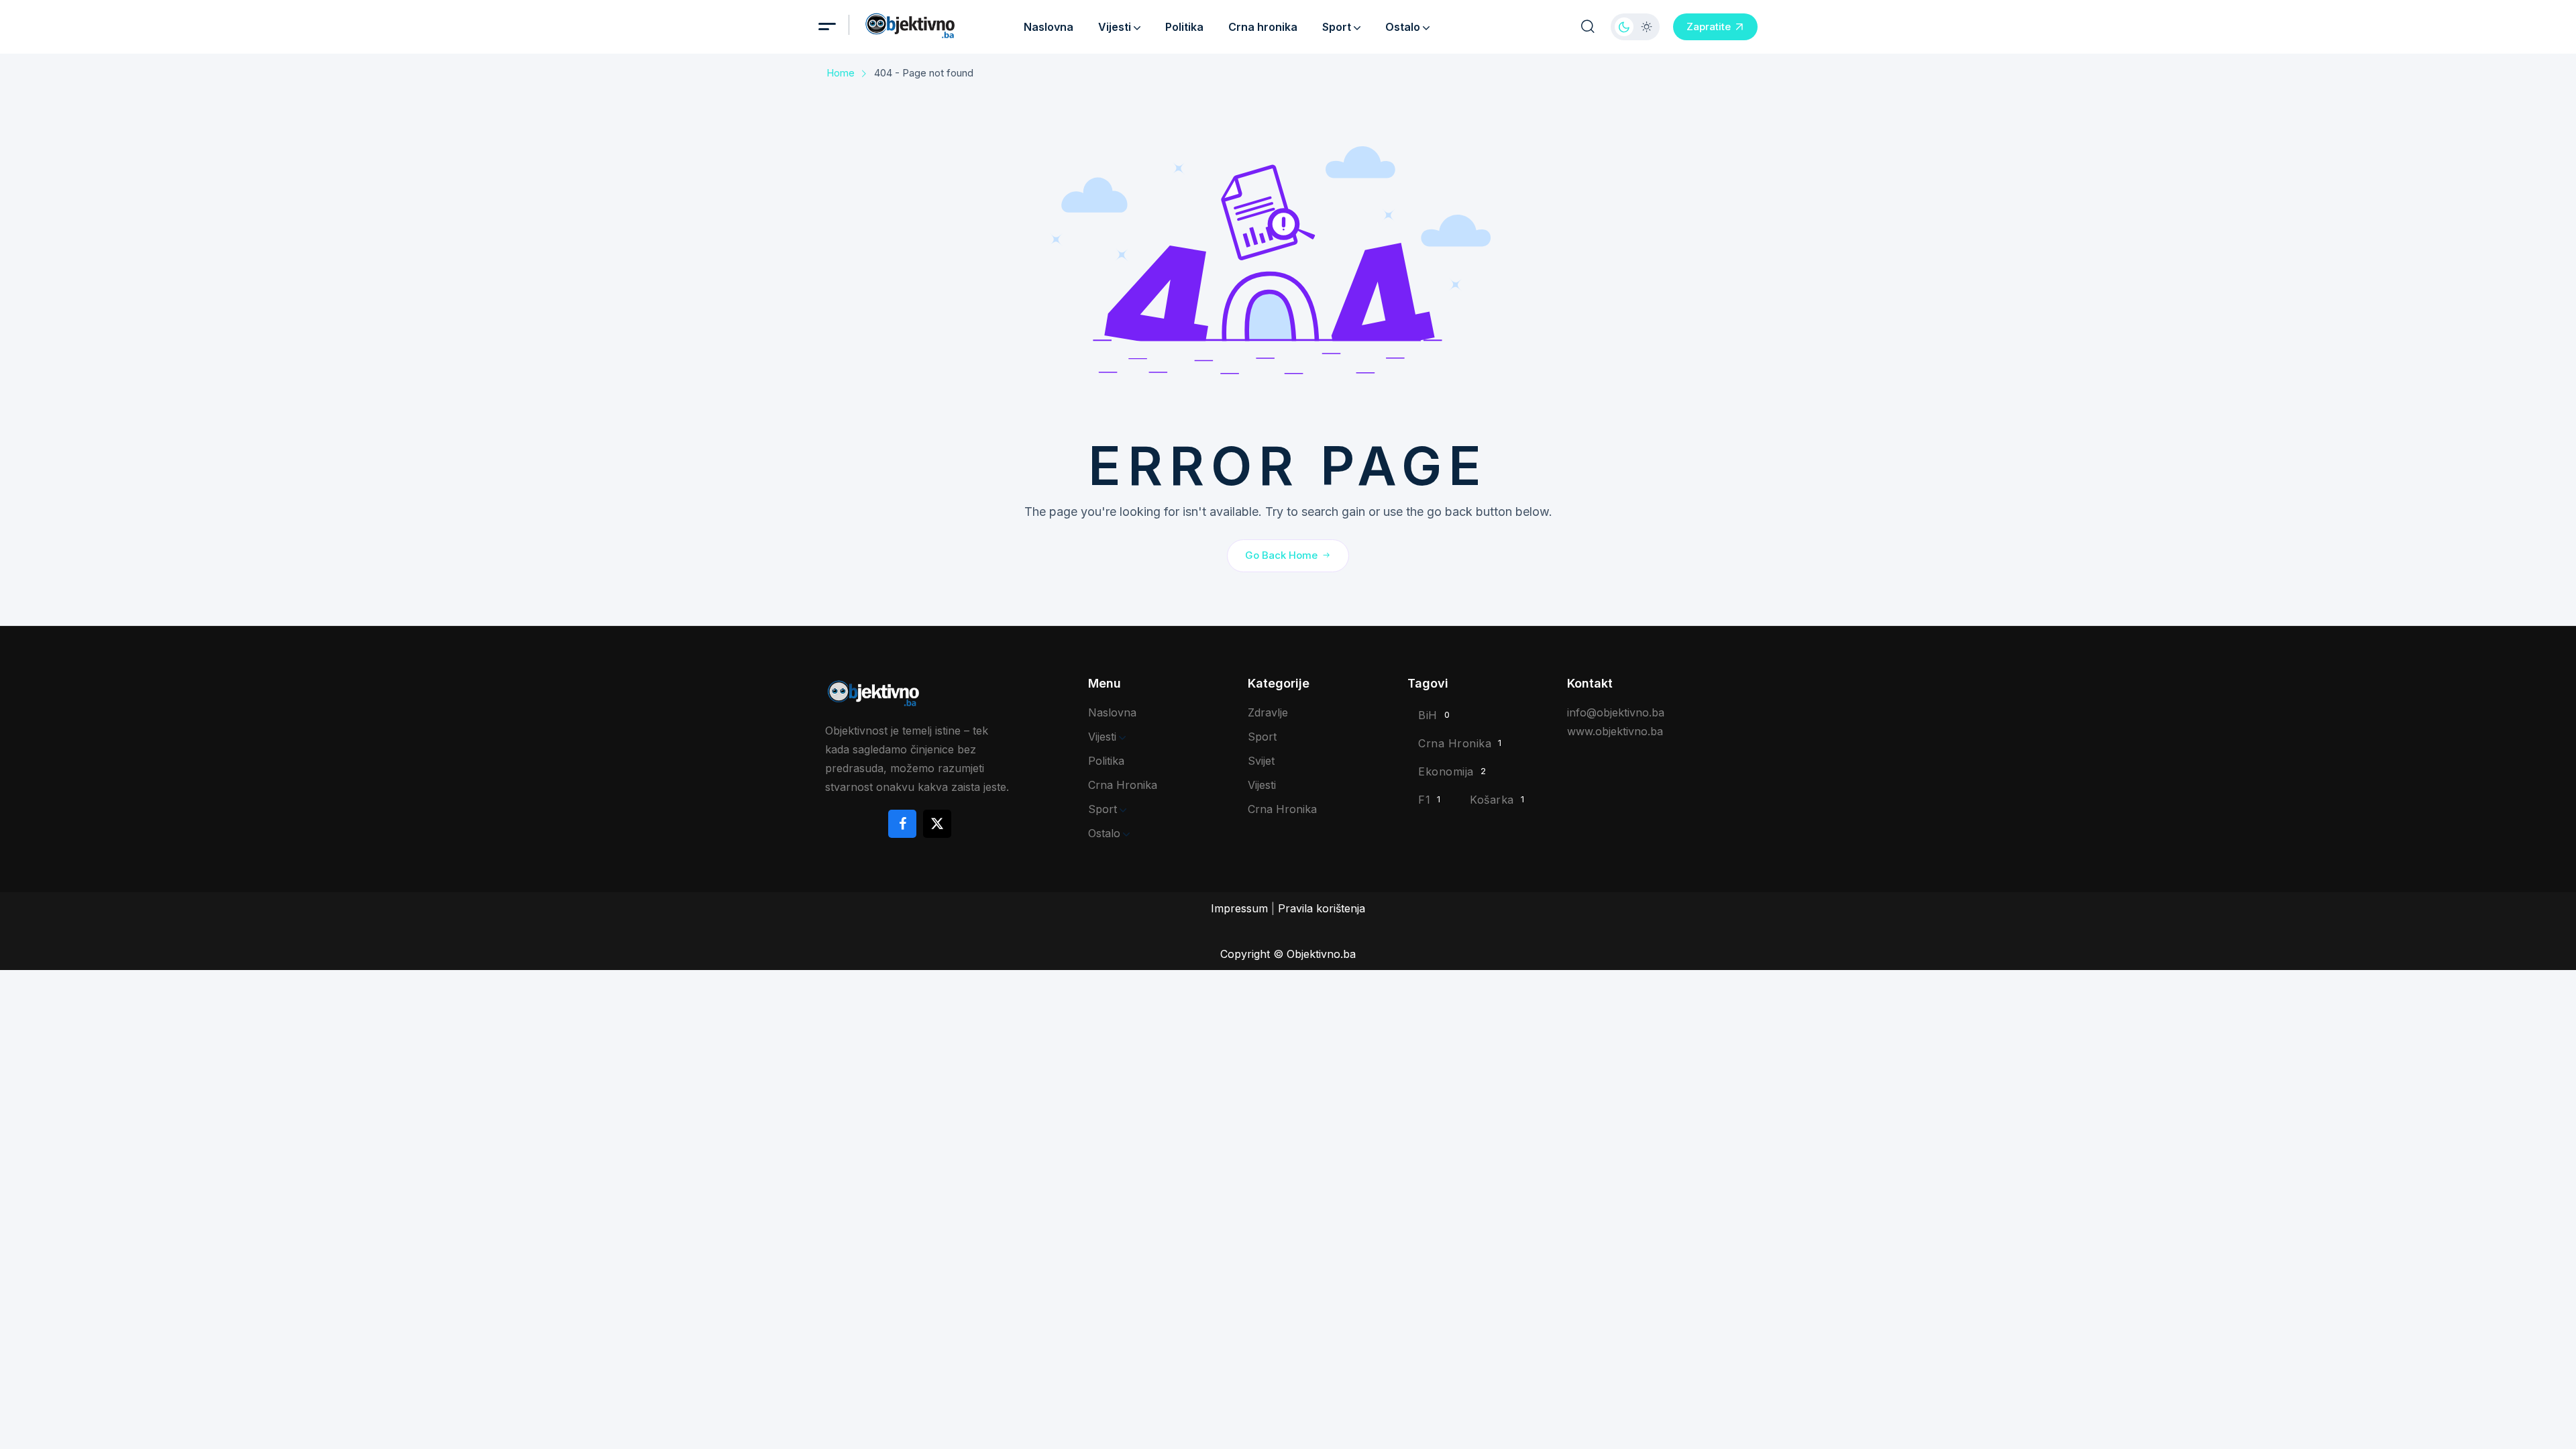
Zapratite (1709, 26)
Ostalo (1403, 27)
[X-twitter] (937, 824)
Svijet (1261, 761)
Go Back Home (1281, 555)
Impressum (1239, 908)
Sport (1337, 27)
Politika (1184, 27)
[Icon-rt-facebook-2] (902, 824)
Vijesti (1115, 27)
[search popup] (1588, 27)
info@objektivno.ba (1616, 712)
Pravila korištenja (1322, 908)
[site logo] (930, 26)
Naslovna (1049, 27)
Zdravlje (1268, 712)
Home (841, 73)
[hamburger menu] (827, 26)
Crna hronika (1263, 27)
